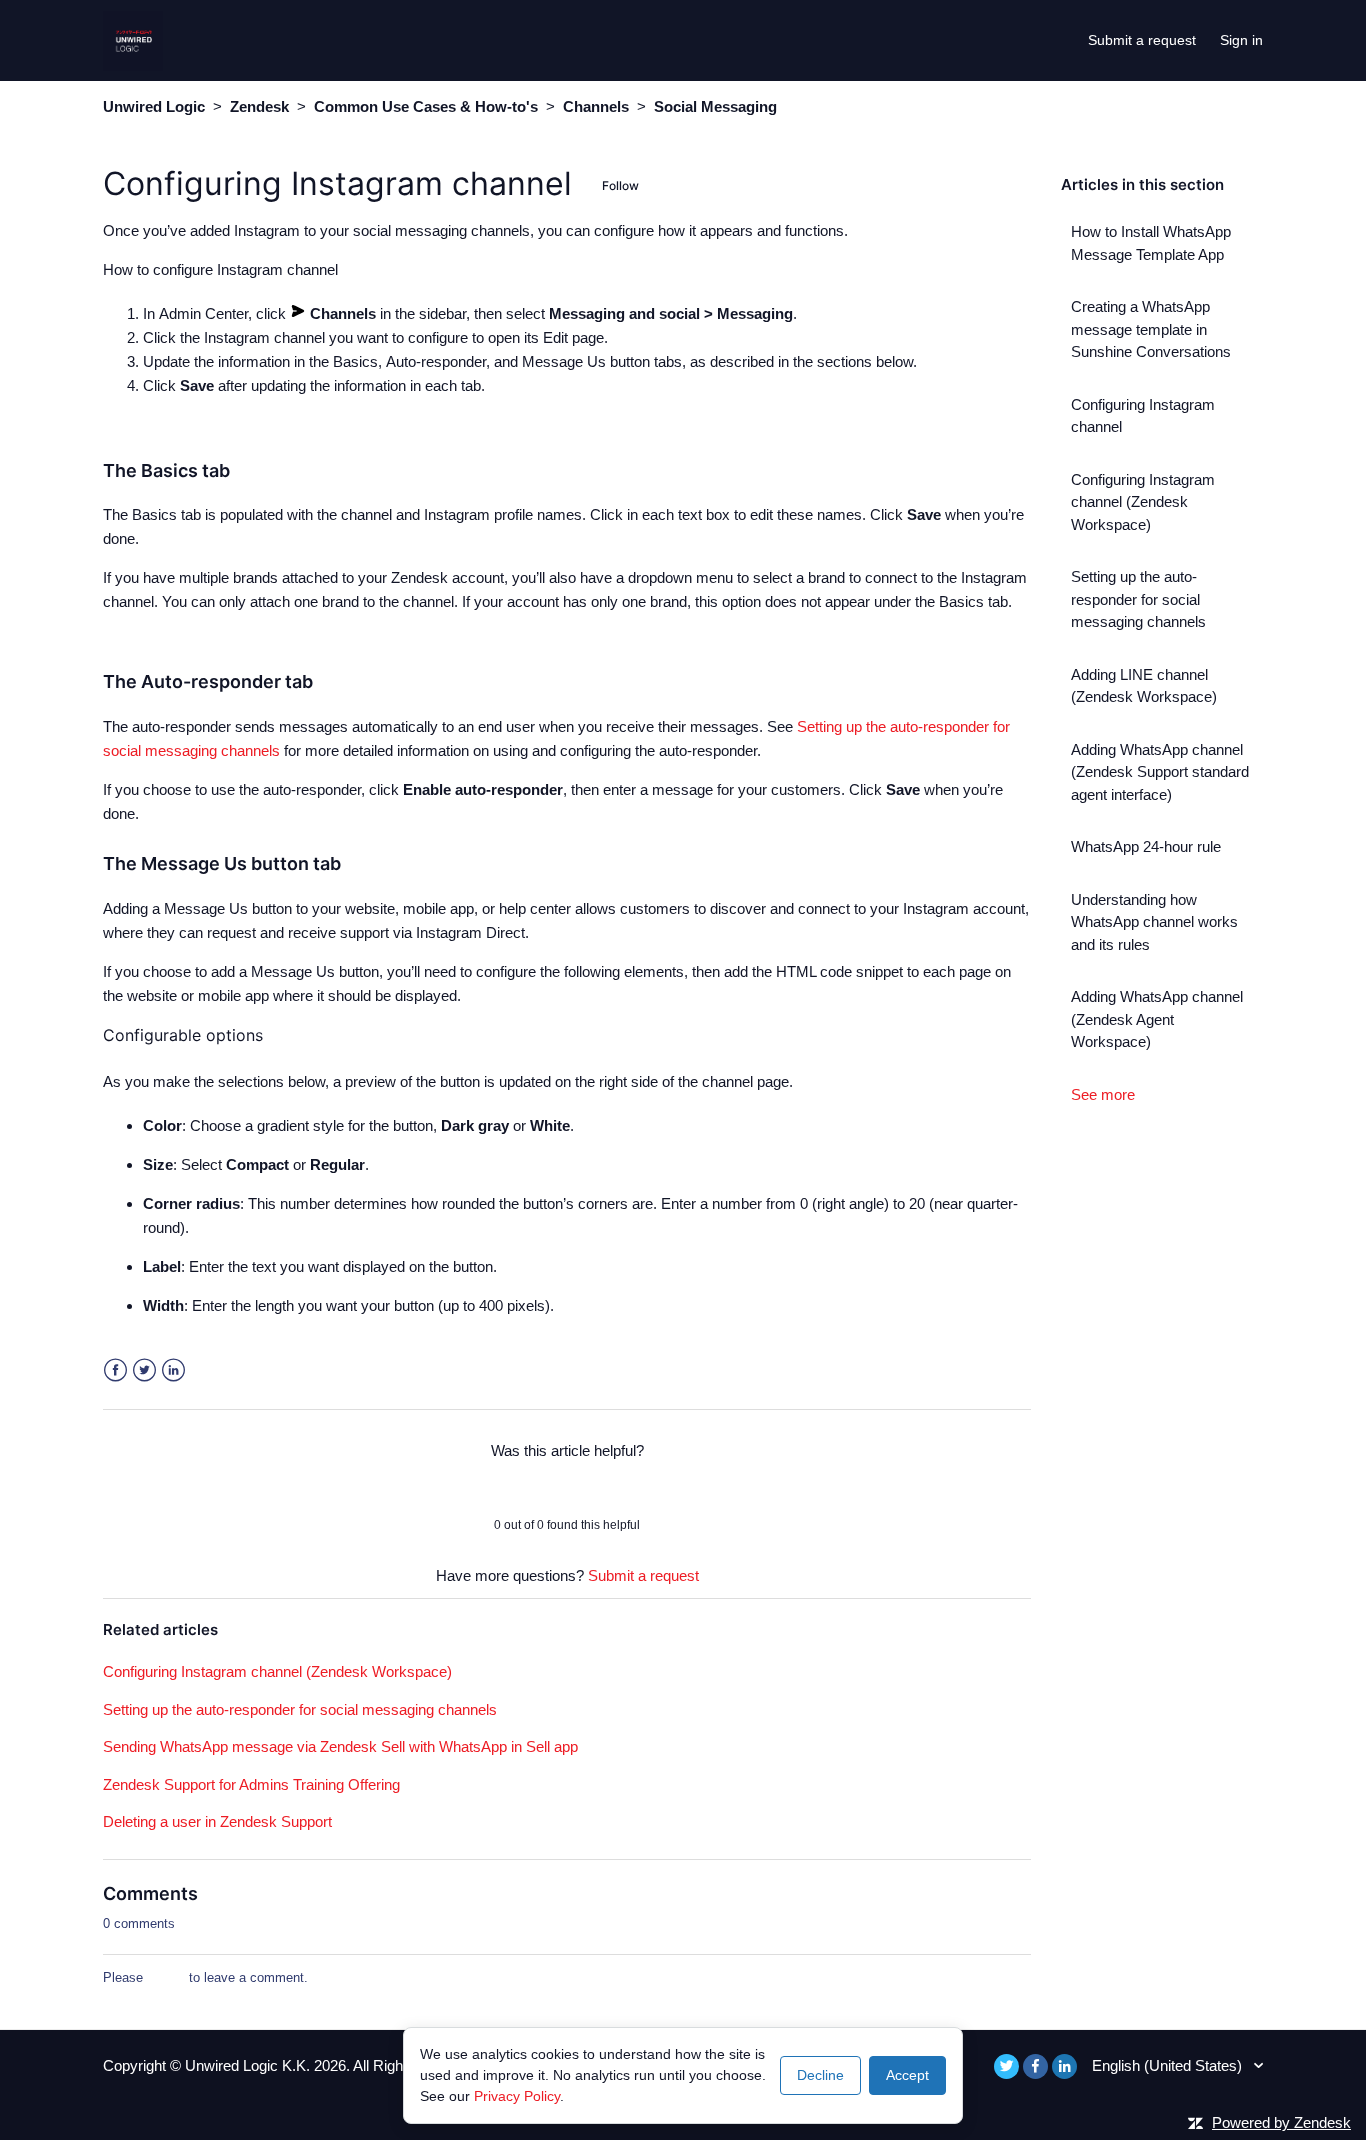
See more (1103, 1094)
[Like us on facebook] (1035, 2066)
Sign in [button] (1241, 40)
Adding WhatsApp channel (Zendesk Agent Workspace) (1157, 1019)
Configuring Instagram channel (1143, 416)
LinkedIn (173, 1370)
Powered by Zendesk (1281, 2122)
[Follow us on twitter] (1006, 2066)
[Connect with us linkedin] (1064, 2066)
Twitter (144, 1370)
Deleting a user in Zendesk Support (217, 1821)
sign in (166, 1977)
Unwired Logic (154, 106)
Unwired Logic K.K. (249, 2065)
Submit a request (1142, 40)
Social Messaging (715, 106)
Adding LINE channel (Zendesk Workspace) (1144, 686)
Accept (907, 2075)
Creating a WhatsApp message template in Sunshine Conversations (1151, 329)
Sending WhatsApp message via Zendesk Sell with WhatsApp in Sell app (340, 1746)
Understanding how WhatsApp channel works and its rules (1154, 922)
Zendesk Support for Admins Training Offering (251, 1784)
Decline (820, 2075)
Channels (596, 106)
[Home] (133, 38)
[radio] (515, 1488)
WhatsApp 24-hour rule (1146, 846)
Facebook (115, 1370)
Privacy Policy (517, 2096)
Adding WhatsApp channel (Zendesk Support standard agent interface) (1160, 772)
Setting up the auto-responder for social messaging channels (1138, 599)
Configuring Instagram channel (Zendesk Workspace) (1143, 502)
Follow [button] (620, 185)
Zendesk (259, 106)
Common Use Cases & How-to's (426, 106)
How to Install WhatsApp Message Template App (1151, 243)
